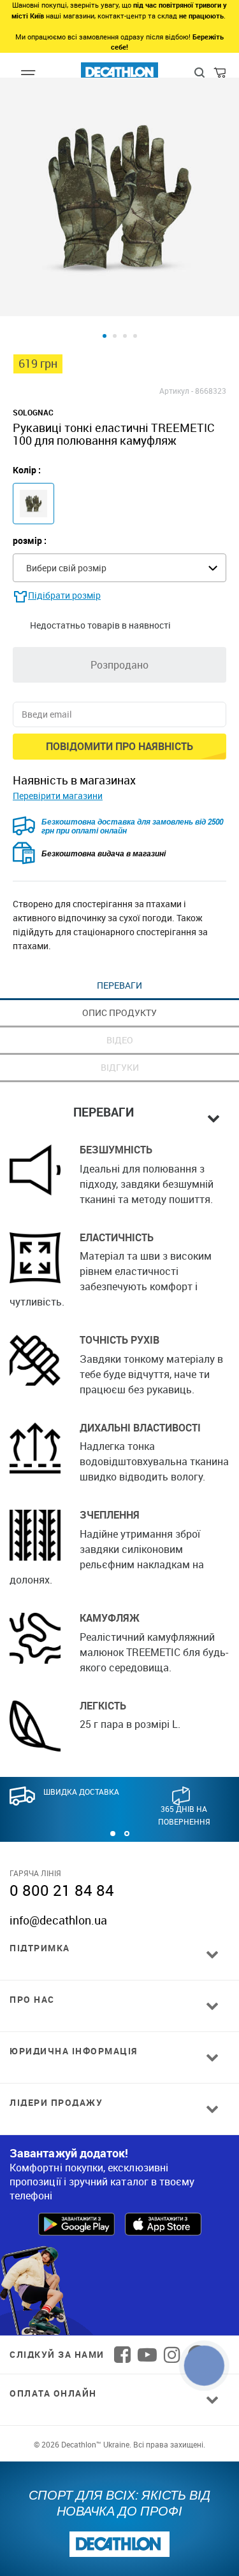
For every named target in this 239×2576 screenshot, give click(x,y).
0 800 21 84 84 (62, 1890)
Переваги (119, 985)
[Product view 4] (135, 336)
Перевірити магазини (58, 796)
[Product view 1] (105, 336)
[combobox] (119, 568)
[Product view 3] (125, 336)
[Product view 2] (115, 336)
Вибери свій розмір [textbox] (66, 568)
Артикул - (176, 391)
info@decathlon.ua (58, 1920)
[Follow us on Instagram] (172, 2355)
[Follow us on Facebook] (122, 2355)
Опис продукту (119, 1013)
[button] (113, 1834)
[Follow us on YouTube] (147, 2355)
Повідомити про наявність (119, 746)
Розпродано (119, 665)
